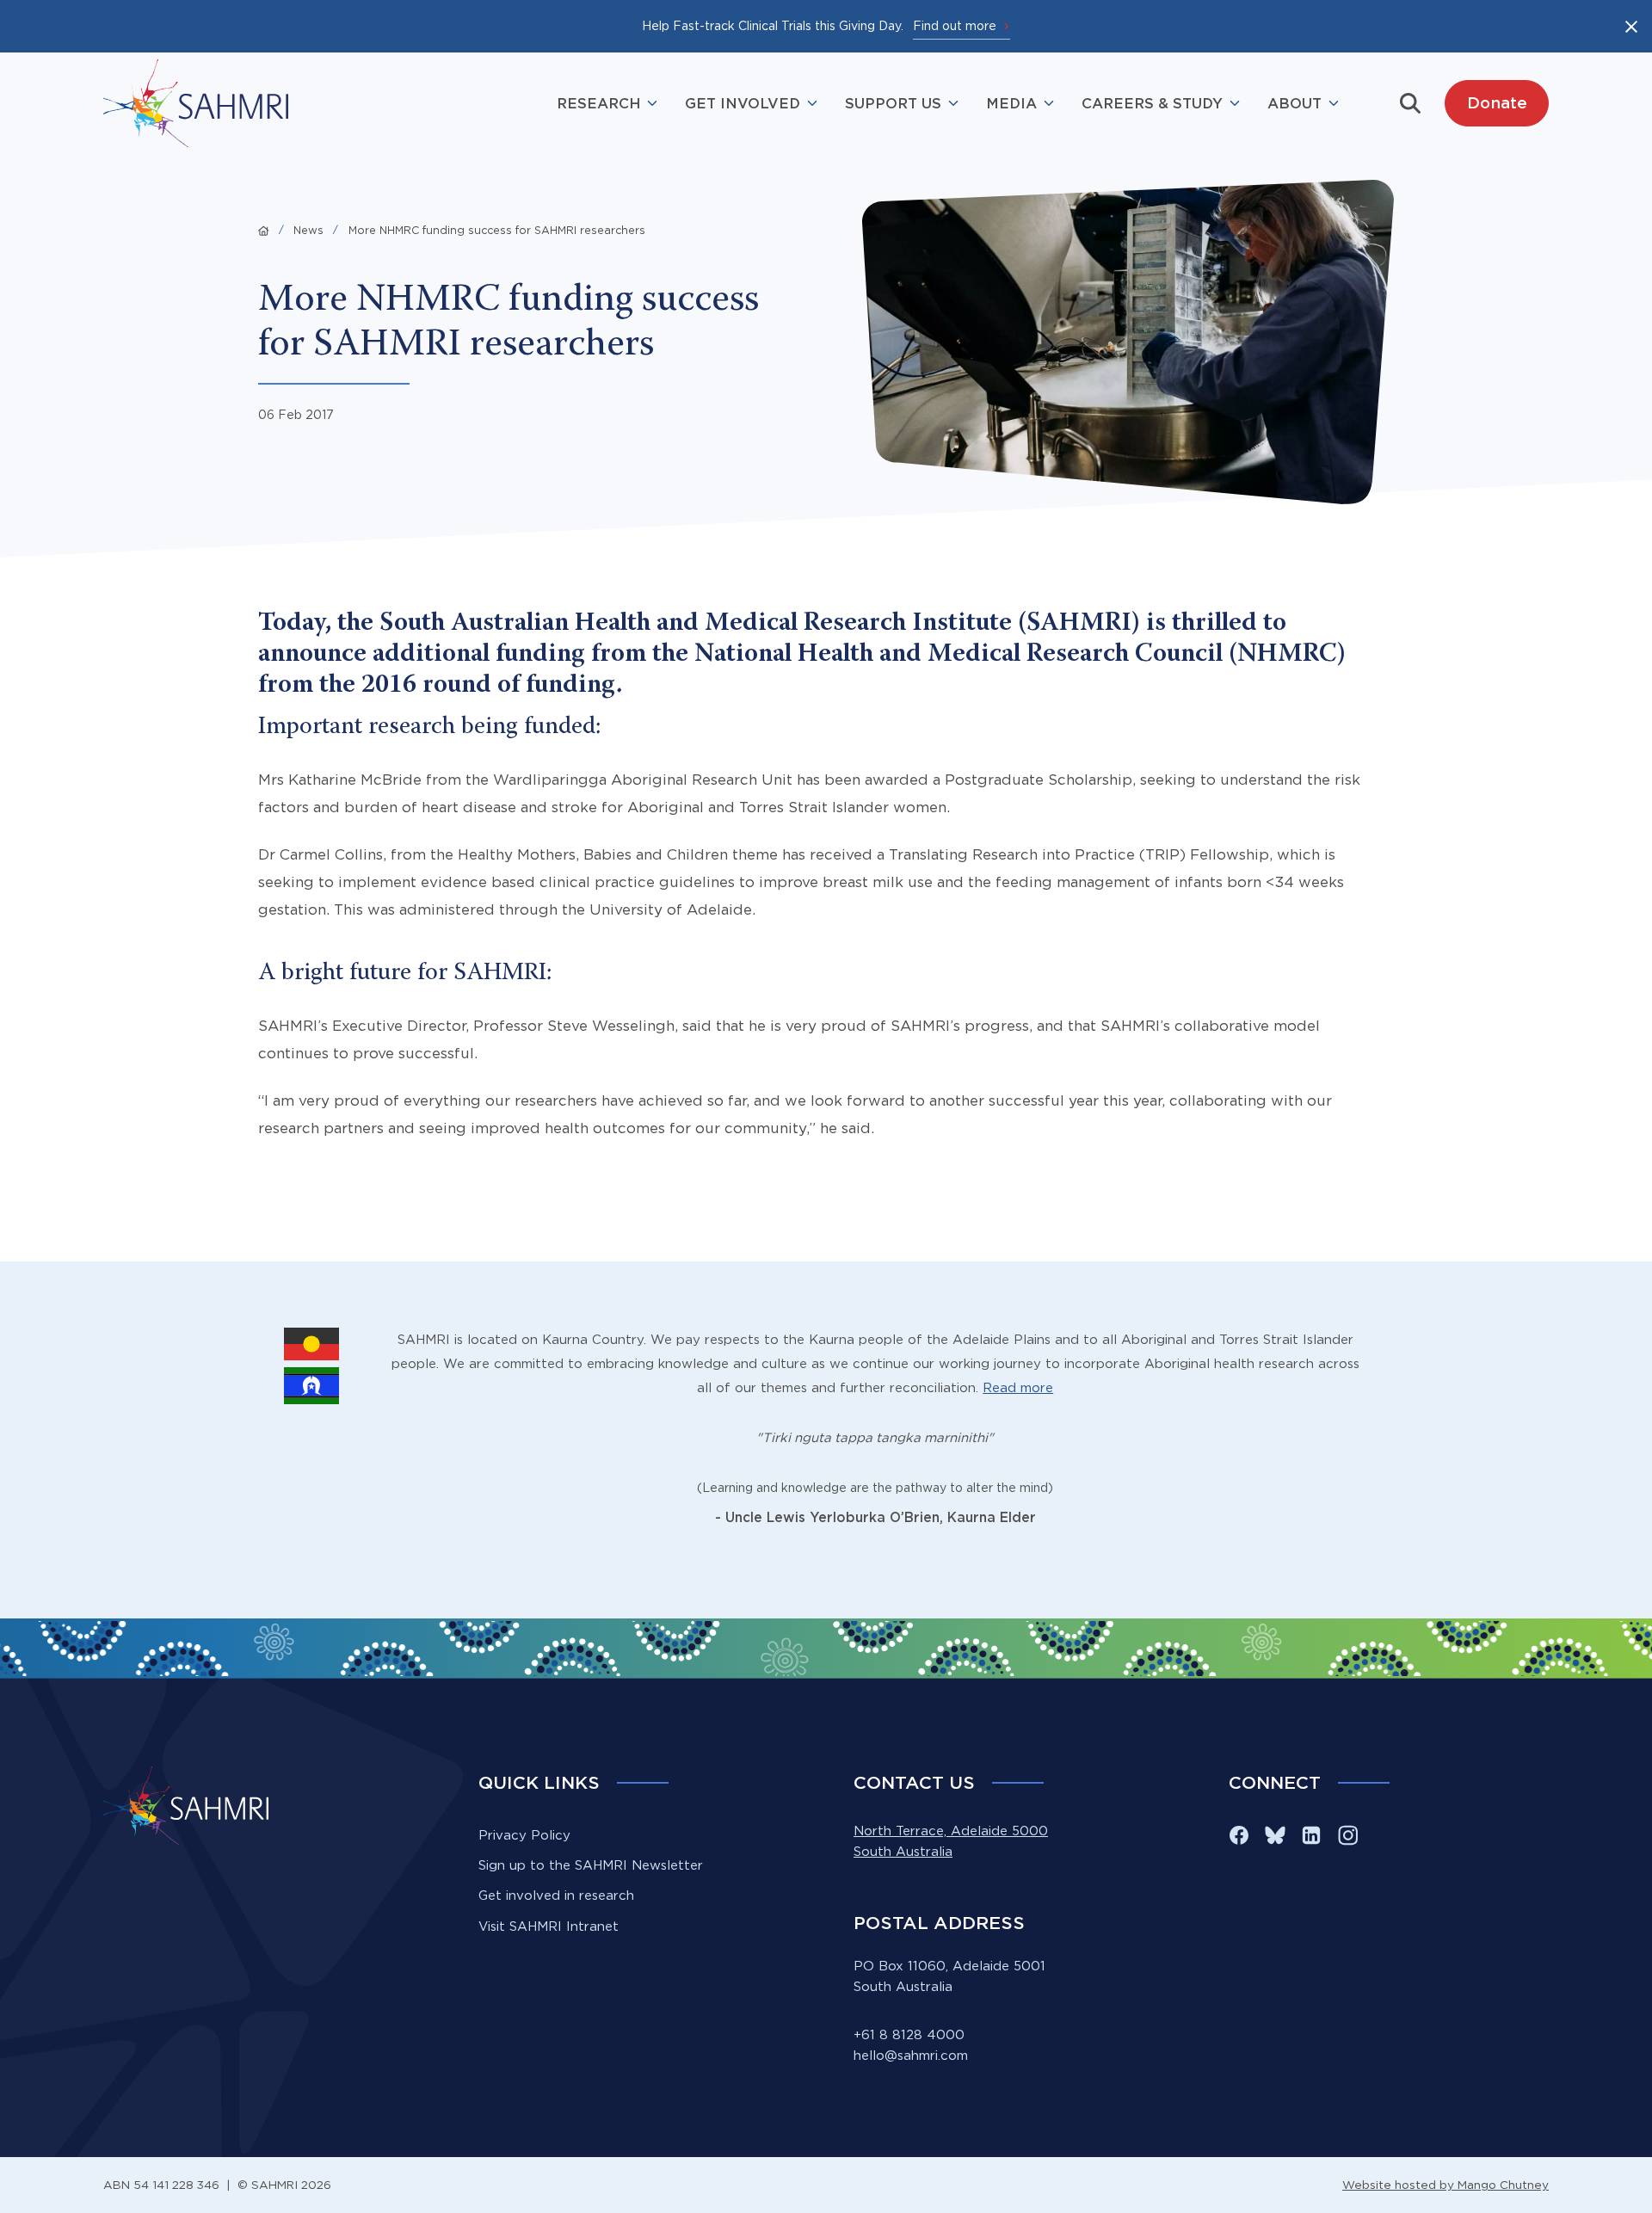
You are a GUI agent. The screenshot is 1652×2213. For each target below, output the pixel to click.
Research (598, 103)
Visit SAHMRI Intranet (549, 1926)
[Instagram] (1347, 1835)
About (1294, 103)
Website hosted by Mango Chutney (1445, 2185)
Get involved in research (556, 1895)
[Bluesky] (1275, 1835)
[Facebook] (1239, 1835)
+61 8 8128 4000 (909, 2034)
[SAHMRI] (196, 103)
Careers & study (1152, 103)
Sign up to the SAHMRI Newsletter (591, 1865)
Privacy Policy (524, 1835)
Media (1011, 103)
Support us (893, 103)
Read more (1018, 1387)
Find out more (955, 25)
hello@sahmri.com (911, 2055)
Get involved (743, 103)
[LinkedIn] (1311, 1835)
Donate (1497, 102)
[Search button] (1410, 103)
